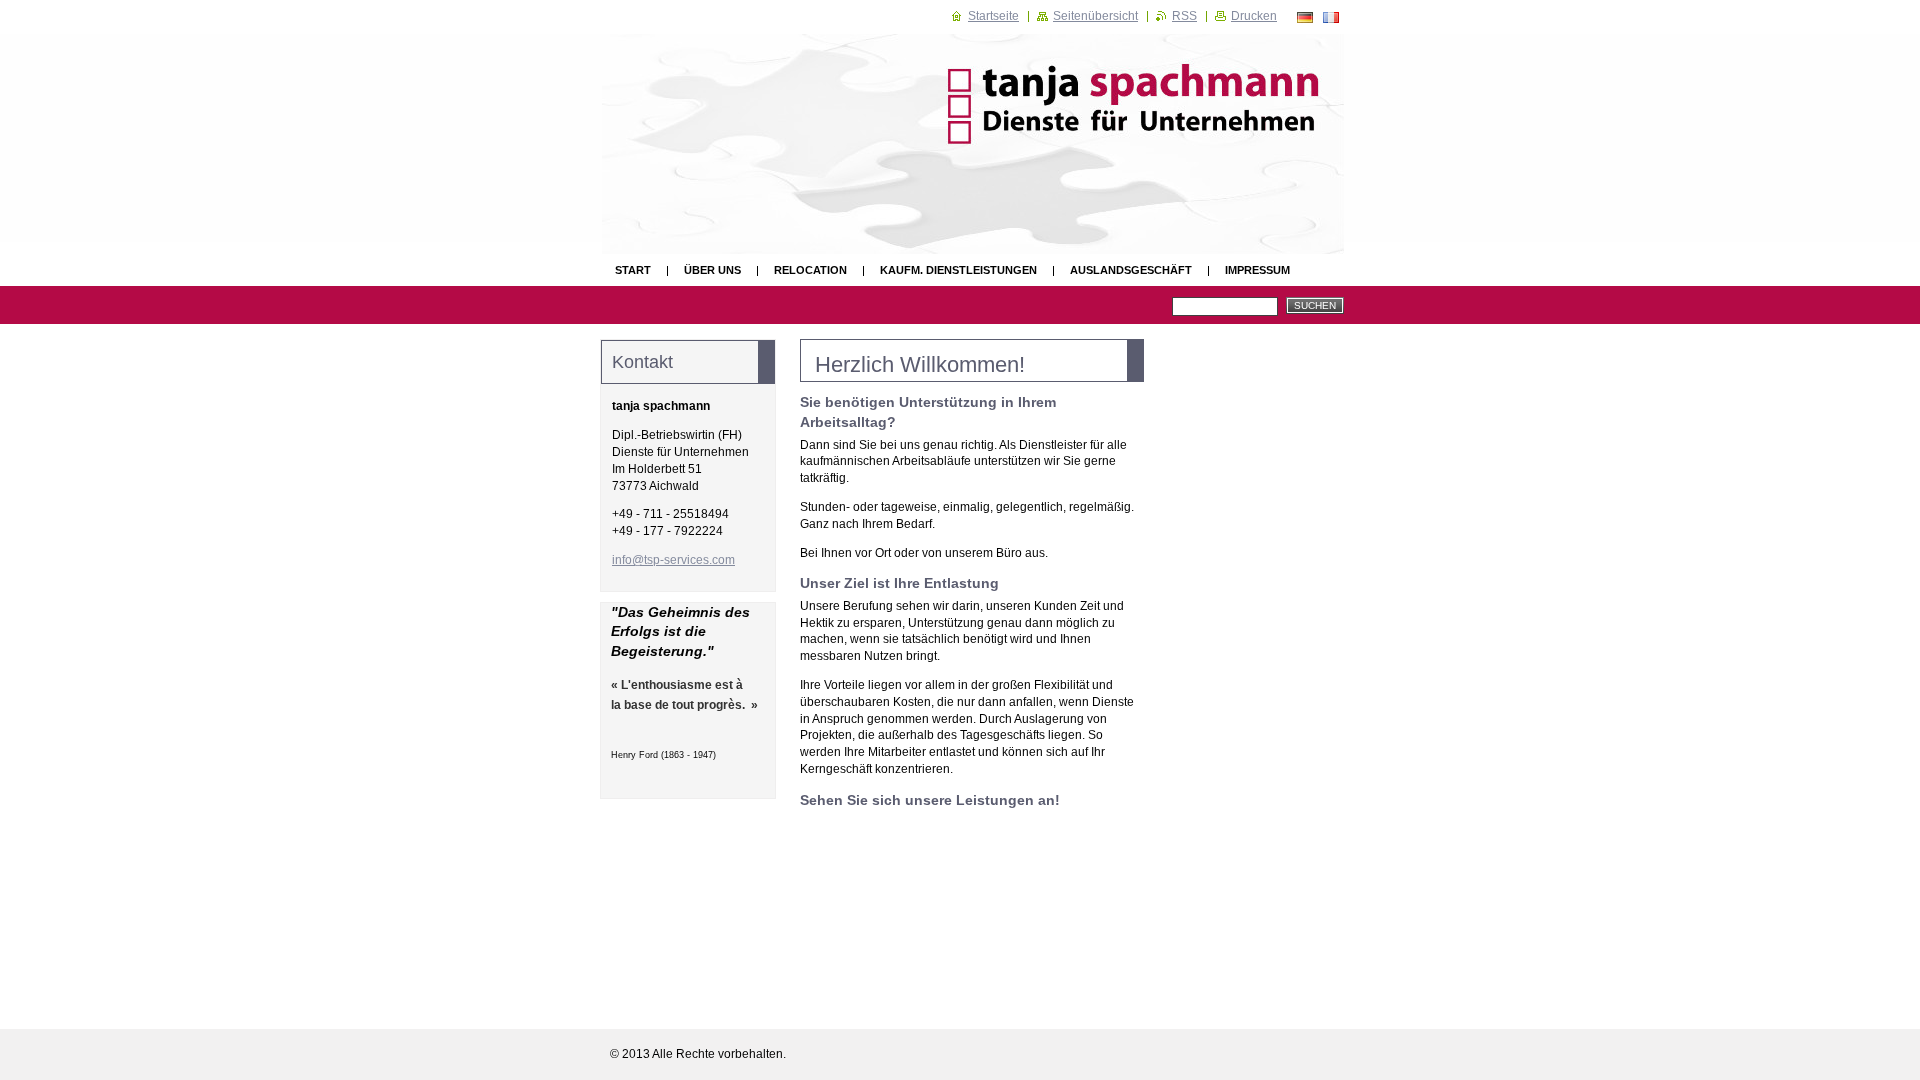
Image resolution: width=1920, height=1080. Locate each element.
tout (683, 705)
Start (633, 270)
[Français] (1331, 17)
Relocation (810, 270)
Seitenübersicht (1095, 16)
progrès (719, 705)
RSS (1184, 16)
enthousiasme (671, 685)
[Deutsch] (1305, 17)
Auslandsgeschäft (1131, 270)
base (638, 705)
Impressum (1257, 270)
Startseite (993, 16)
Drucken (1254, 16)
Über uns (712, 270)
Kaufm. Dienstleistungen (958, 270)
